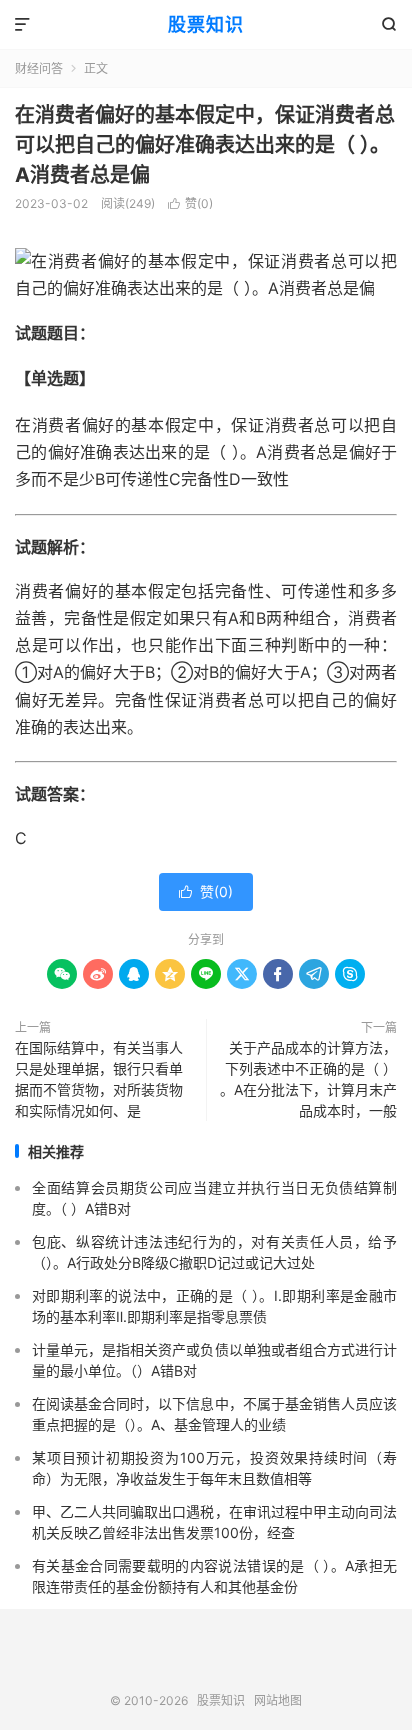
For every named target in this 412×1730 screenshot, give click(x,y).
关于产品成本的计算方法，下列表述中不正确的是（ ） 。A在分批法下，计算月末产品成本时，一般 (308, 1079)
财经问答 (39, 68)
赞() (190, 203)
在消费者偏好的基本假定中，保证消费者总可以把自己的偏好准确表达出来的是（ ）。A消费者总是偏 (205, 145)
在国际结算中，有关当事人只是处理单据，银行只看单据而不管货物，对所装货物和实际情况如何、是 (99, 1079)
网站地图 (278, 1700)
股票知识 (206, 24)
